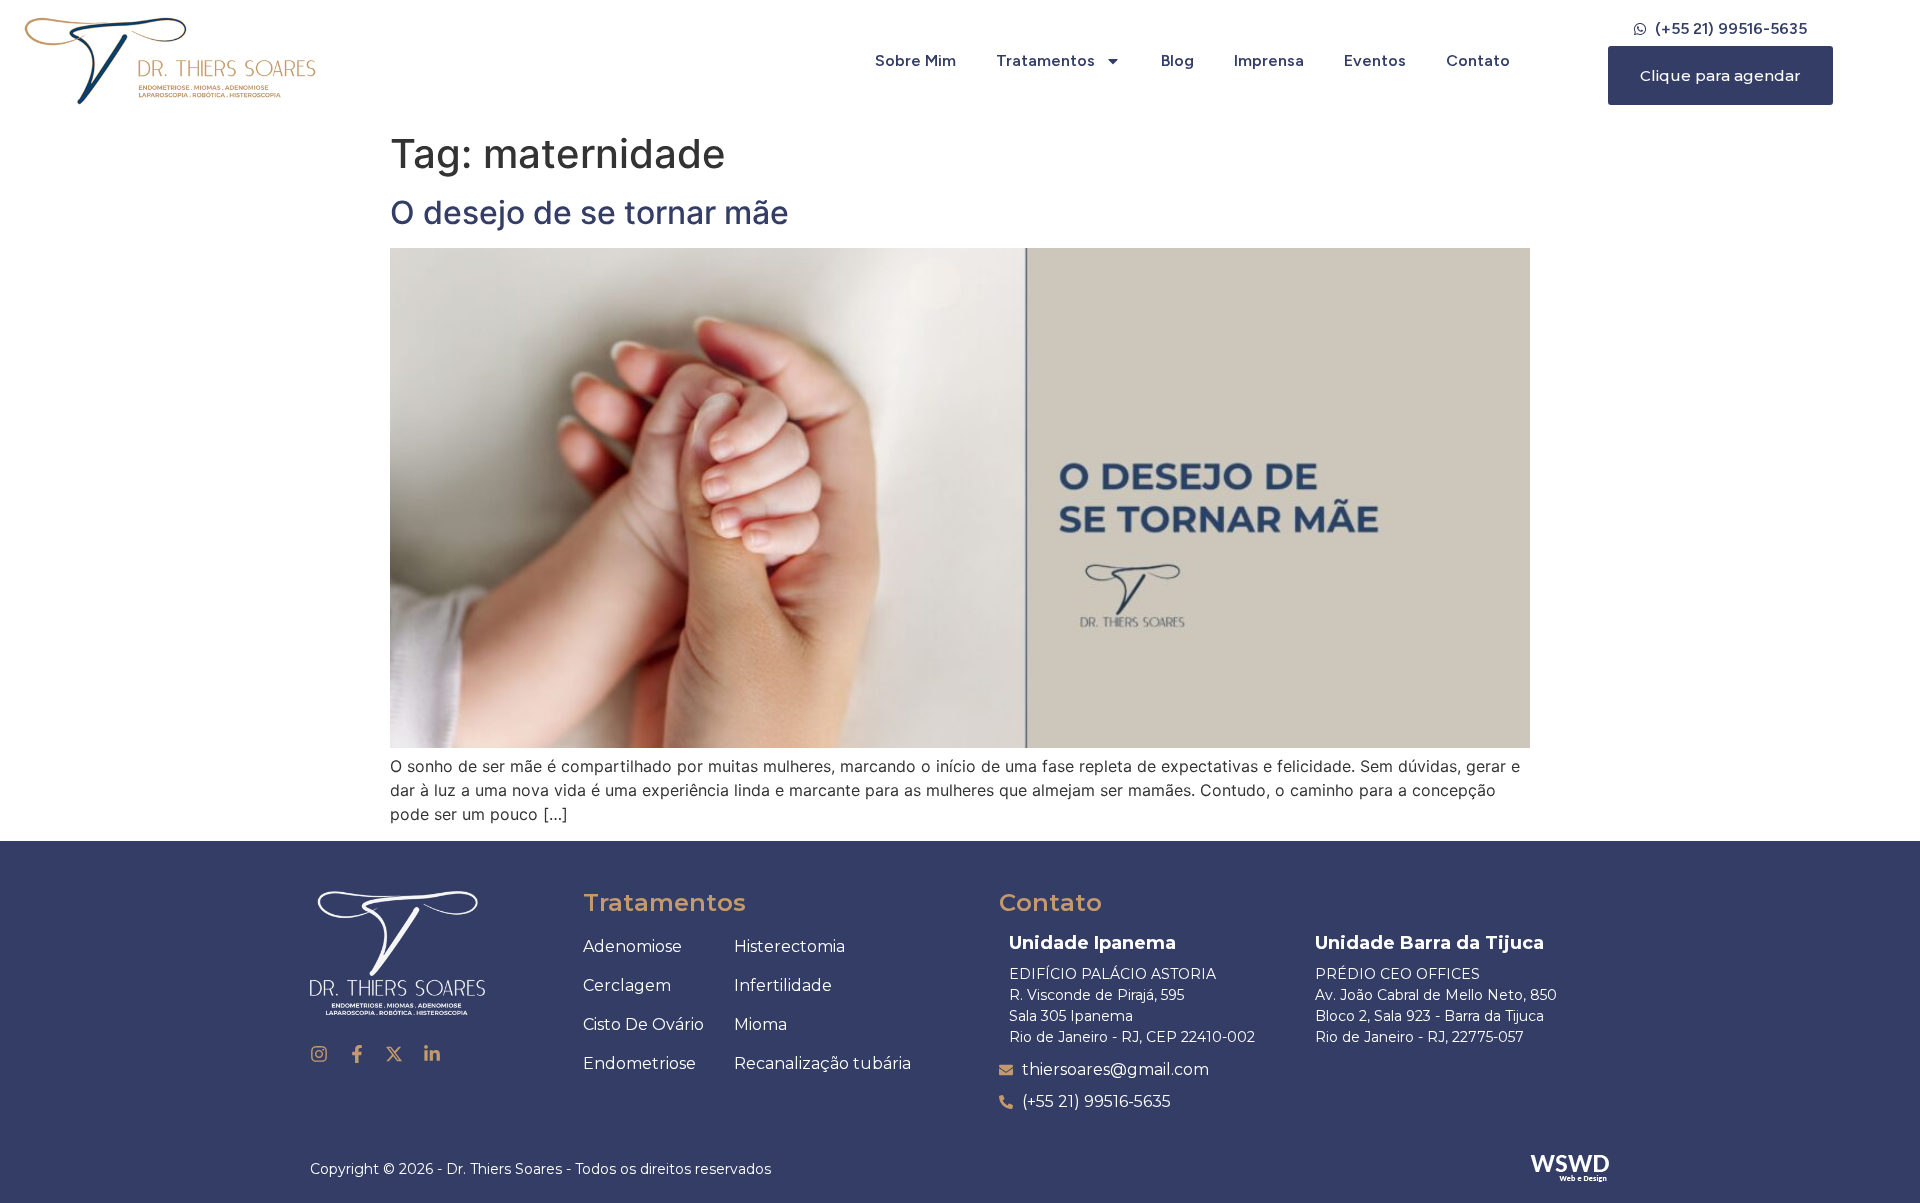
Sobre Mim (915, 60)
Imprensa (1269, 60)
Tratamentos (1045, 60)
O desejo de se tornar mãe (589, 212)
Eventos (1375, 60)
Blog (1177, 60)
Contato (1478, 60)
